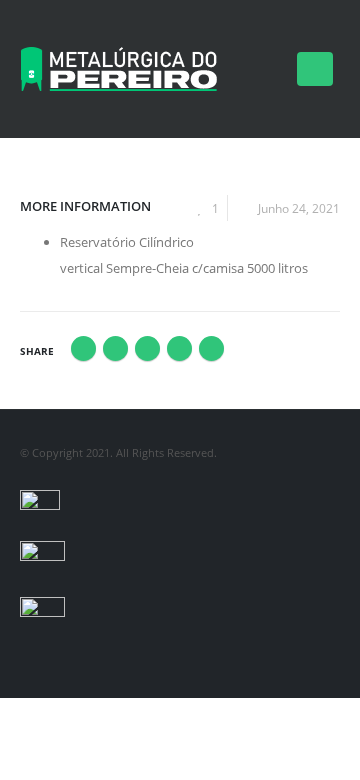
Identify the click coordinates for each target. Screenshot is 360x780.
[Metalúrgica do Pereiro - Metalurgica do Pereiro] (120, 69)
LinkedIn (147, 348)
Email (211, 348)
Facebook (83, 348)
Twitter (115, 348)
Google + (179, 348)
